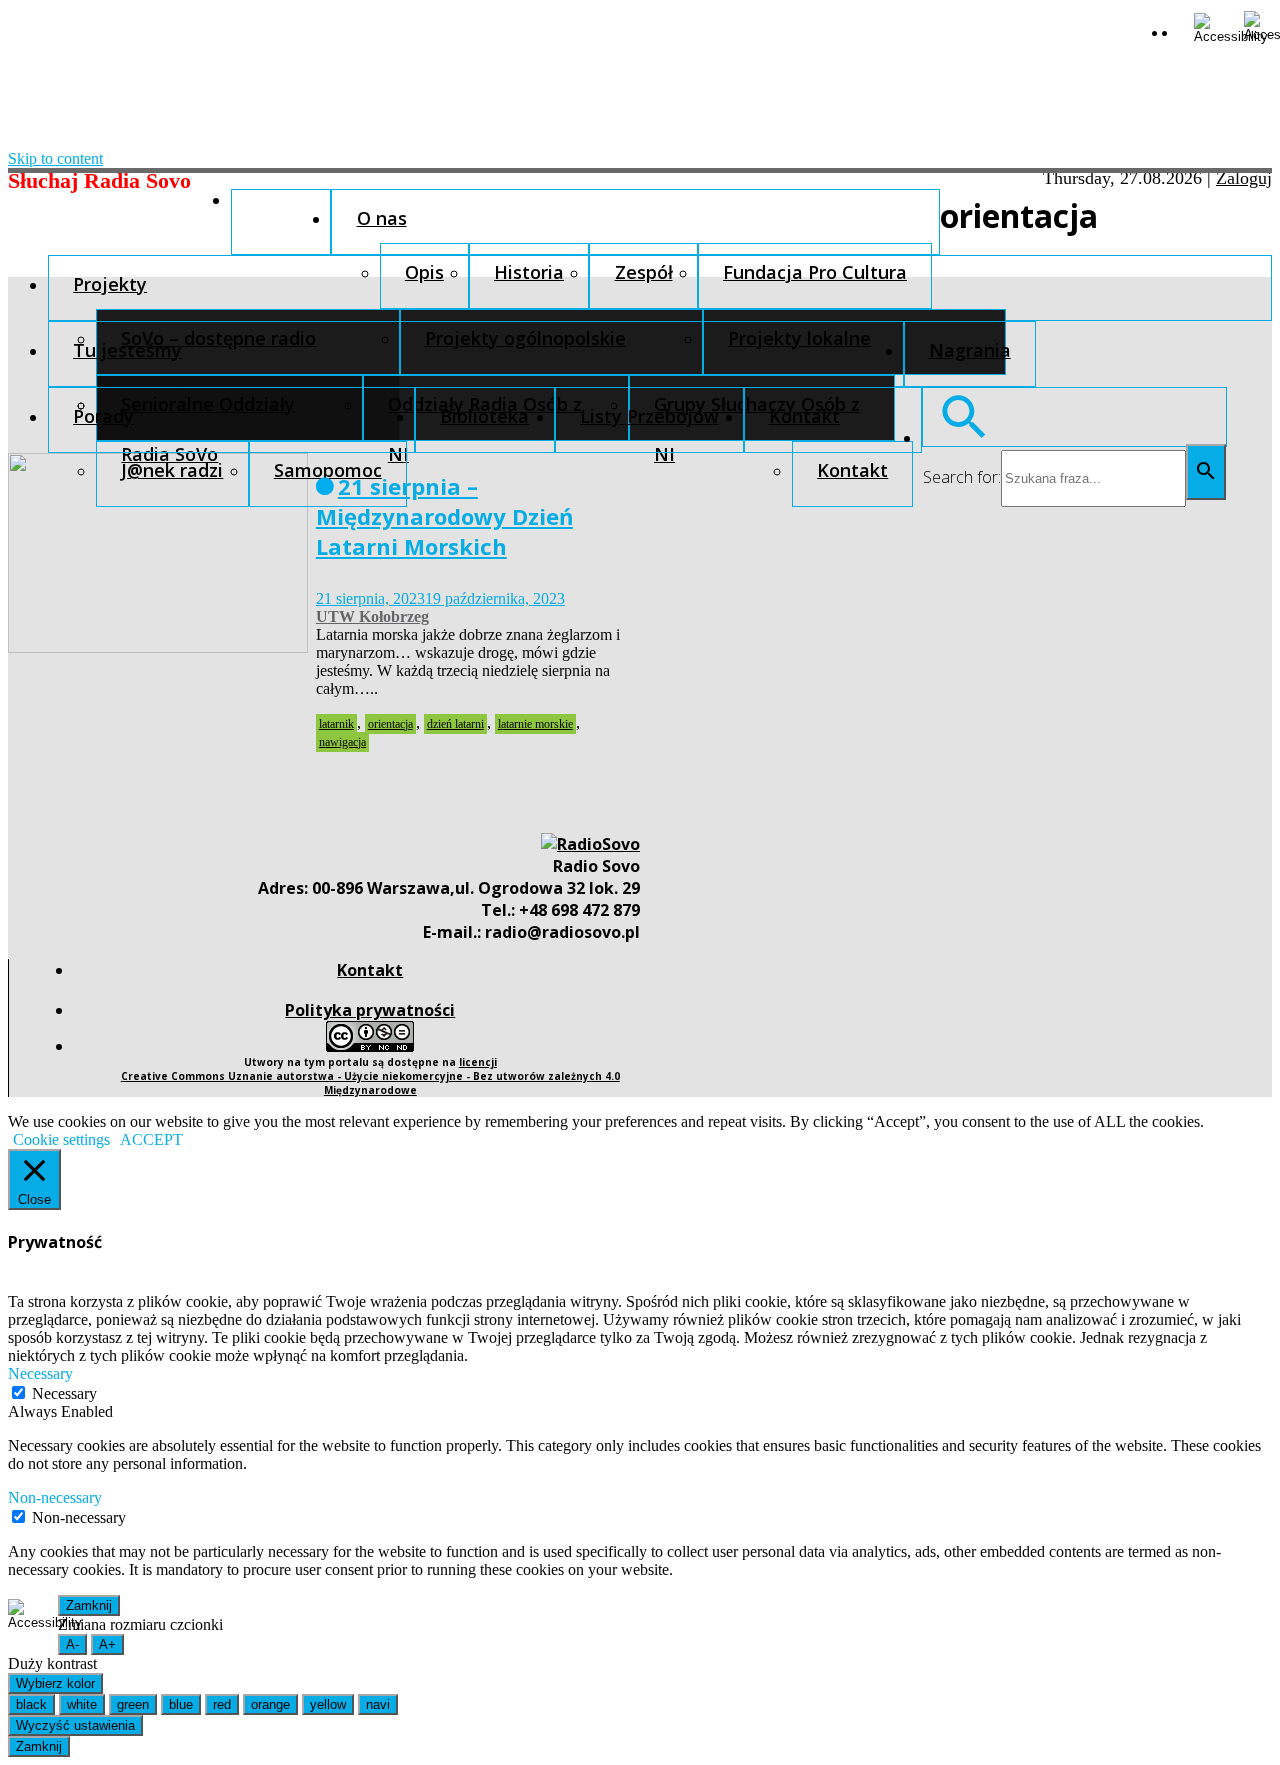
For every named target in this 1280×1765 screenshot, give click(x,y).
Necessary (64, 1393)
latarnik (336, 724)
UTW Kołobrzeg (372, 616)
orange (270, 1704)
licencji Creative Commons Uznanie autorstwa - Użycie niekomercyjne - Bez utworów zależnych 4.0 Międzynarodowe (370, 1076)
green (133, 1704)
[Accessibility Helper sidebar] (1211, 28)
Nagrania (970, 350)
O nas (382, 218)
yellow (328, 1704)
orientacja (390, 724)
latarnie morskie (535, 724)
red (222, 1704)
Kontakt (804, 416)
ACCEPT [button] (151, 1139)
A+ (107, 1644)
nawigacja (342, 742)
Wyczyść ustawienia (75, 1725)
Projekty (110, 284)
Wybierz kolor (55, 1683)
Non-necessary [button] (55, 1497)
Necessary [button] (40, 1373)
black (31, 1704)
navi (378, 1704)
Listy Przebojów (649, 416)
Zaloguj (1244, 178)
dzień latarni (455, 724)
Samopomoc (328, 470)
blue (181, 1704)
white (82, 1704)
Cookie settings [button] (61, 1139)
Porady (103, 416)
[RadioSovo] (590, 844)
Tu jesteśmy (127, 350)
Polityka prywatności (370, 1010)
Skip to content (55, 158)
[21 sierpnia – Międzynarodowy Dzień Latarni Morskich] (158, 647)
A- (72, 1644)
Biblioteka (484, 416)
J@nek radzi (172, 470)
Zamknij (89, 1605)
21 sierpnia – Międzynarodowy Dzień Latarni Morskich (444, 516)
